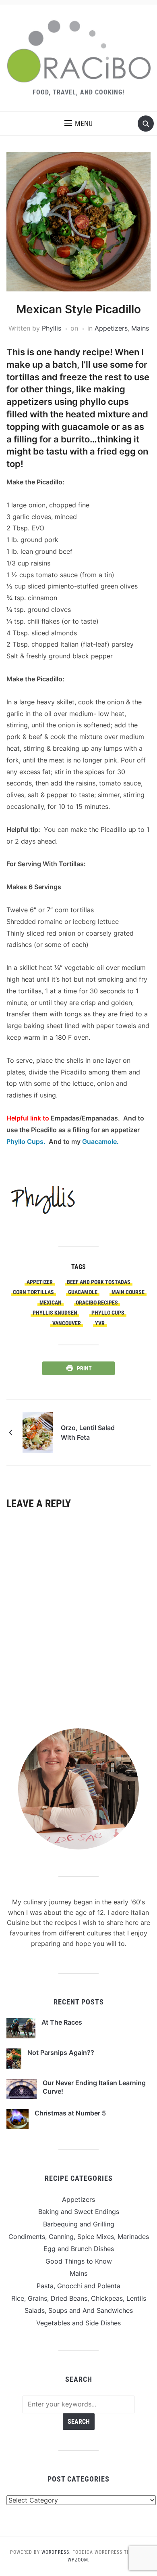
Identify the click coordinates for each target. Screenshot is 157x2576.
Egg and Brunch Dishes (79, 2249)
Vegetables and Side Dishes (78, 2323)
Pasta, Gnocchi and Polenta (78, 2286)
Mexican (51, 1303)
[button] (78, 124)
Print (84, 1368)
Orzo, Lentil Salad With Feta (88, 1433)
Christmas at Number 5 (70, 2113)
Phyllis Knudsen (55, 1313)
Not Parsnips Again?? (61, 2052)
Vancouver (67, 1323)
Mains (140, 328)
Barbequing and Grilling (79, 2224)
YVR (100, 1323)
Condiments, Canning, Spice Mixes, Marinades (79, 2237)
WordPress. (56, 2552)
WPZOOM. (79, 2560)
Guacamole (83, 1292)
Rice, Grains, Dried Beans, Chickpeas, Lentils (79, 2298)
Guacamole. (100, 1141)
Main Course (128, 1292)
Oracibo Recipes (97, 1303)
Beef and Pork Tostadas (99, 1282)
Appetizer (40, 1282)
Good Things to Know (79, 2261)
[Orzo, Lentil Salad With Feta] (38, 1432)
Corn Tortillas (33, 1292)
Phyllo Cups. (28, 1141)
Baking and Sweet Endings (79, 2212)
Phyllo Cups (108, 1313)
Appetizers (111, 328)
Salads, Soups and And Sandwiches (79, 2310)
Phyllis (52, 328)
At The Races (62, 2022)
